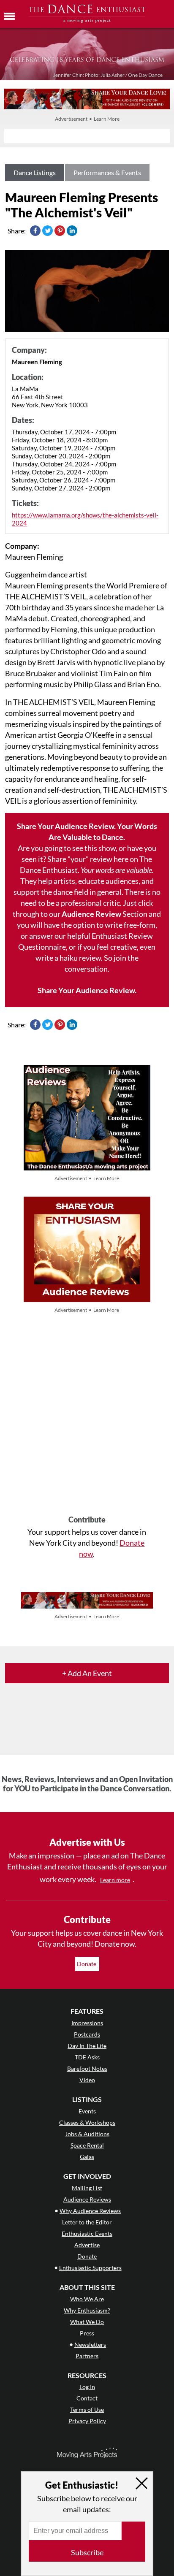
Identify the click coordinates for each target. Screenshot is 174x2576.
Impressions (87, 2023)
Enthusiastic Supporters (90, 2268)
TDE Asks (87, 2057)
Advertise (87, 2245)
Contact (87, 2398)
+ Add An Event (87, 1673)
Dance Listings (35, 172)
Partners (87, 2356)
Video (87, 2080)
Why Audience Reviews (90, 2211)
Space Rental (87, 2145)
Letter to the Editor (87, 2222)
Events (87, 2111)
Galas (87, 2157)
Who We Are (87, 2299)
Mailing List (87, 2188)
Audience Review (91, 914)
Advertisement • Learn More (87, 119)
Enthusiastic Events (87, 2233)
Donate (87, 1964)
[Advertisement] (87, 1415)
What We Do (87, 2322)
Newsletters (90, 2344)
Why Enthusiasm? (87, 2310)
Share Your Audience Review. (87, 990)
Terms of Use (87, 2409)
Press (87, 2333)
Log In (87, 2387)
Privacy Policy (87, 2421)
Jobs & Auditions (87, 2134)
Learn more (115, 1880)
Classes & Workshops (87, 2122)
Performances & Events (107, 172)
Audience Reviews (87, 2199)
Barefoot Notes (87, 2068)
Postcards (87, 2034)
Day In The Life (87, 2046)
